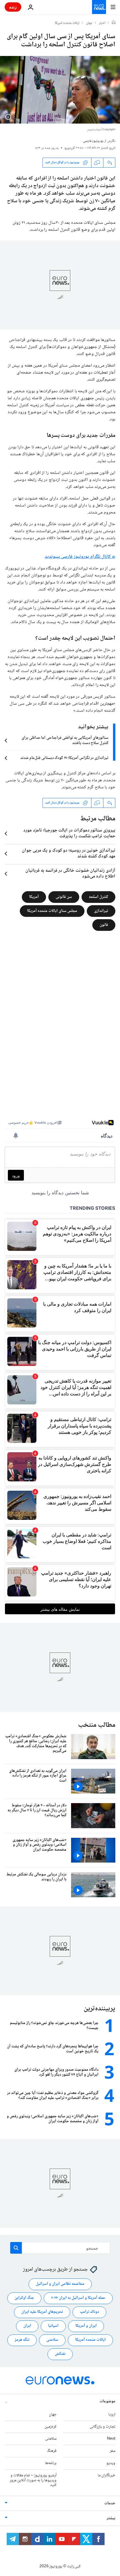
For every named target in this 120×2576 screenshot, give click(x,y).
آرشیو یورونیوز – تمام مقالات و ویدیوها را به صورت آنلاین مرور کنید (33, 2480)
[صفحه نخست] (114, 23)
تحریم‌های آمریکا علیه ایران (42, 2312)
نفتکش (60, 2354)
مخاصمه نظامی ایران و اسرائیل (60, 2284)
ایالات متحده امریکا (67, 23)
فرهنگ (52, 2451)
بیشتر (111, 2518)
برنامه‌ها (51, 2463)
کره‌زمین (51, 2427)
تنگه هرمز (22, 2340)
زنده (13, 7)
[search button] (16, 2248)
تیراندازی (101, 911)
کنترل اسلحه (98, 897)
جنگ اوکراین (24, 2298)
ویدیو (111, 2463)
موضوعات (107, 2401)
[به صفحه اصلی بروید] (99, 7)
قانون (104, 925)
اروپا (112, 2415)
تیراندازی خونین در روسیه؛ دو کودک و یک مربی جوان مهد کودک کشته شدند (69, 854)
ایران (27, 2326)
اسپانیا (53, 2326)
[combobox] (60, 2248)
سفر (113, 2451)
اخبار (102, 23)
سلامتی (52, 2340)
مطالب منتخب (97, 1725)
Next (111, 2439)
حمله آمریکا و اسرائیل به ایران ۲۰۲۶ (78, 2298)
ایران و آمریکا (86, 2326)
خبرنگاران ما (106, 2475)
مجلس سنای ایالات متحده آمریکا (52, 911)
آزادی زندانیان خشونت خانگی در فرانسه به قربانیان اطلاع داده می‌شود (70, 874)
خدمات (110, 2503)
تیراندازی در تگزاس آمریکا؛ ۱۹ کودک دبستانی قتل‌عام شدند (64, 758)
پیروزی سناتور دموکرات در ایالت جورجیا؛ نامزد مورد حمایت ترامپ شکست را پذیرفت (69, 834)
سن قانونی (64, 897)
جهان (89, 23)
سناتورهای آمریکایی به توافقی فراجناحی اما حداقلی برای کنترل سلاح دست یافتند (65, 741)
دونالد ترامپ (89, 2312)
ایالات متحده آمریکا (90, 2340)
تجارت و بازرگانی (103, 2427)
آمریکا (34, 897)
